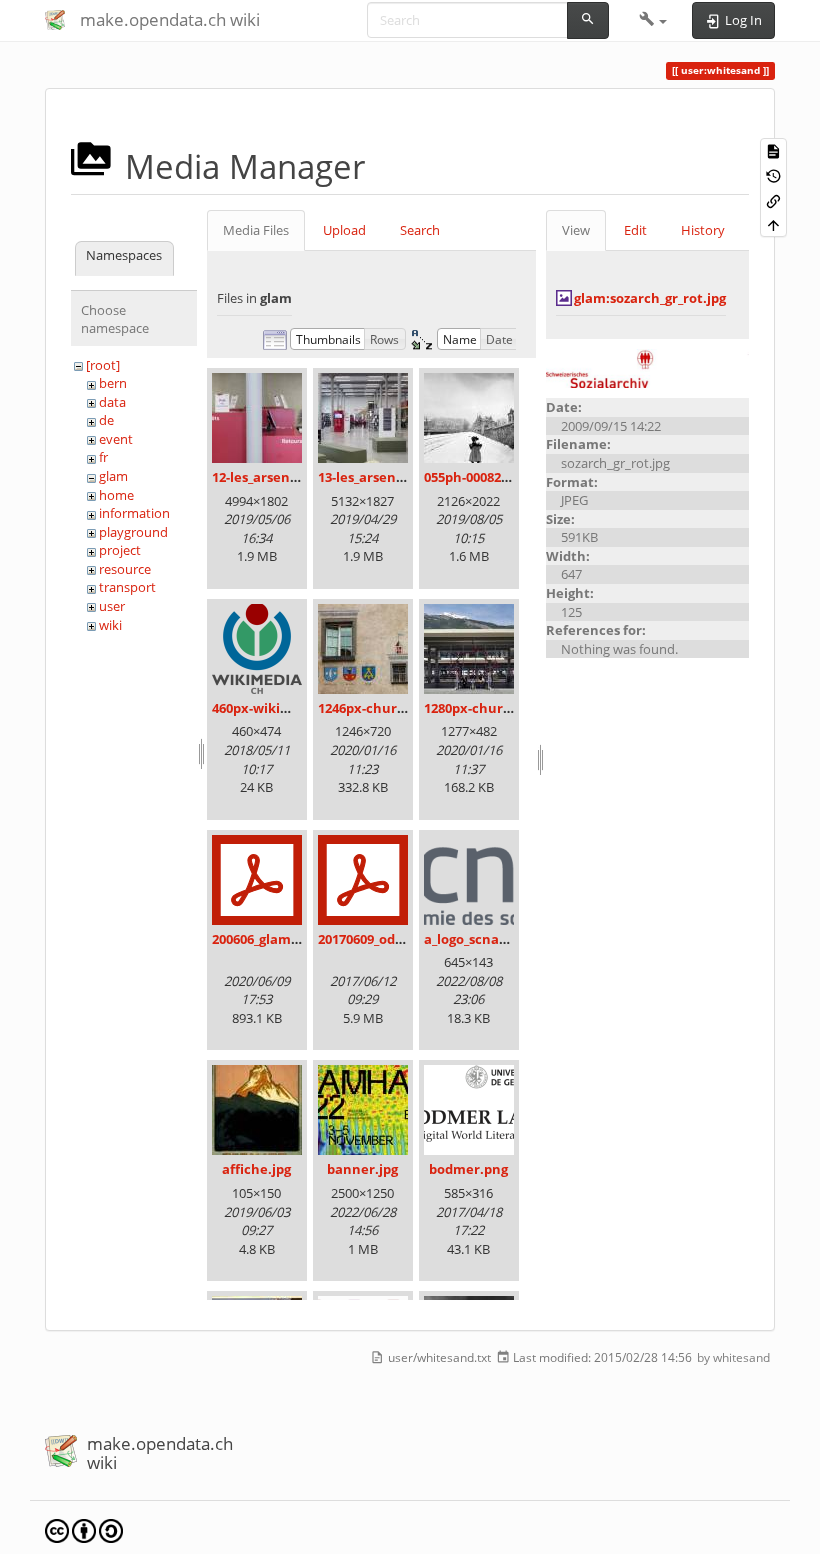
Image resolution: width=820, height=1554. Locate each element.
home (116, 495)
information (134, 513)
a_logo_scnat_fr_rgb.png (499, 939)
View (576, 230)
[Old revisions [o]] (773, 175)
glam (113, 476)
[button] (653, 20)
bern (113, 383)
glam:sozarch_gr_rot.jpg (650, 298)
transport (127, 587)
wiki (110, 625)
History (703, 230)
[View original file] (647, 367)
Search (420, 230)
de (106, 420)
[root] (103, 365)
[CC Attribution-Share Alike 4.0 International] (84, 1529)
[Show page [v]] (773, 150)
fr (103, 457)
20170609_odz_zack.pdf (389, 939)
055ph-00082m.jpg (480, 477)
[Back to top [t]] (773, 224)
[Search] (588, 20)
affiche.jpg (256, 1169)
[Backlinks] (773, 199)
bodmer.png (468, 1169)
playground (133, 532)
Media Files (256, 230)
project (120, 550)
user (112, 606)
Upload (344, 230)
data (112, 402)
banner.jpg (362, 1169)
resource (125, 569)
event (116, 439)
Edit (635, 230)
